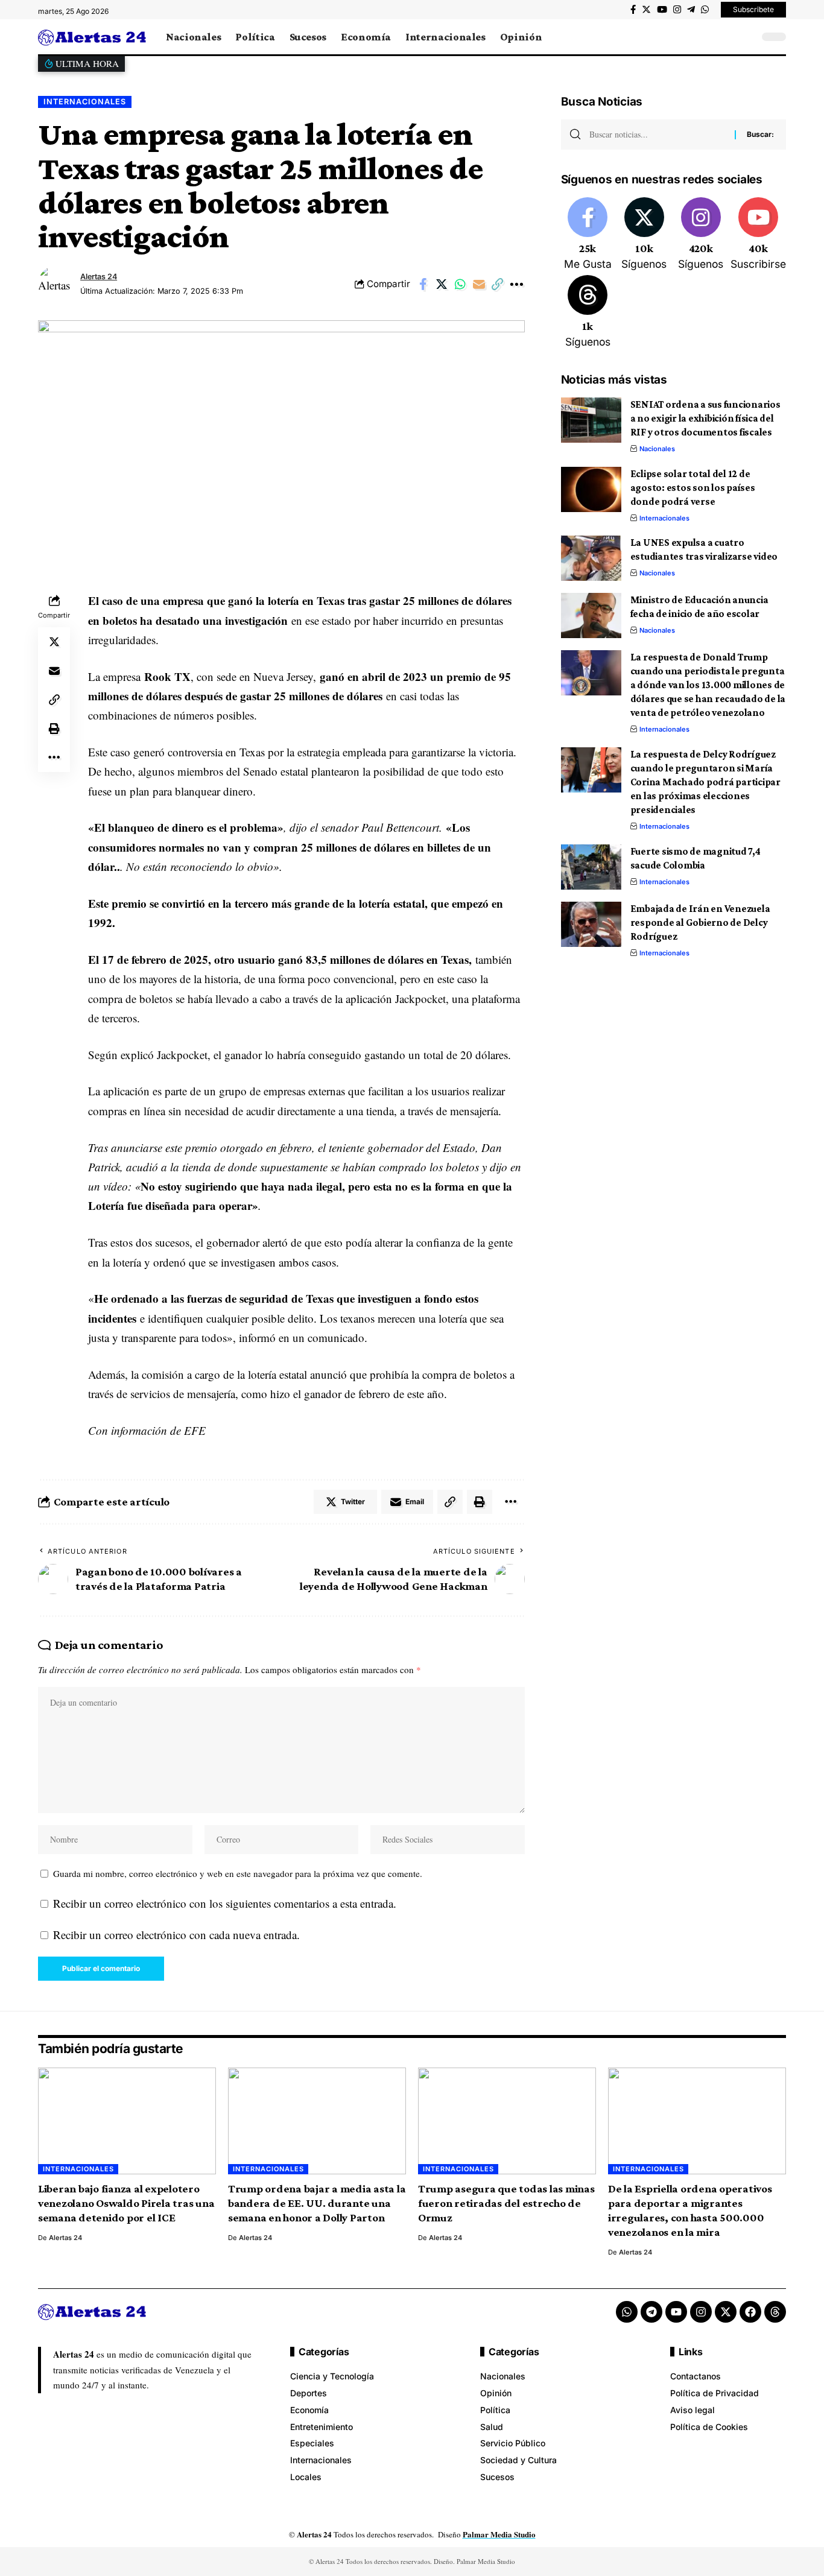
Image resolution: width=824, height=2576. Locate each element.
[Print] (54, 729)
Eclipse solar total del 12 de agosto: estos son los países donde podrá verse (693, 488)
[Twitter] (646, 10)
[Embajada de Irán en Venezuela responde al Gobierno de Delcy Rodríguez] (591, 924)
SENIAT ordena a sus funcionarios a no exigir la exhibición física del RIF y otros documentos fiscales (705, 418)
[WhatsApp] (705, 10)
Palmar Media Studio (499, 2534)
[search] (747, 37)
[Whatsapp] (627, 2312)
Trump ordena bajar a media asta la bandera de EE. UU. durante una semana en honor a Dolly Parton (317, 2203)
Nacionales (657, 449)
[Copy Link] (498, 284)
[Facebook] (633, 10)
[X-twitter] (726, 2312)
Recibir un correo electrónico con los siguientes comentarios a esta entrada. (225, 1903)
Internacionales (85, 102)
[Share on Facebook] (423, 284)
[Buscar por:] (658, 134)
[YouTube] (662, 10)
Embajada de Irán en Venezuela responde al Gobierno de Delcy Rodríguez (700, 922)
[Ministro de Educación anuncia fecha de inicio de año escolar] (591, 616)
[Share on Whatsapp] (460, 284)
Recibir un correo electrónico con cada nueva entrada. (176, 1935)
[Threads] (588, 312)
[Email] (479, 284)
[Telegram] (691, 10)
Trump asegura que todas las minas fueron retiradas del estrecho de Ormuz (506, 2203)
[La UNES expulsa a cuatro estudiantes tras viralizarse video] (591, 558)
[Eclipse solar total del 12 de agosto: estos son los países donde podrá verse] (591, 489)
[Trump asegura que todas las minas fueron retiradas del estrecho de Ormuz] (507, 2121)
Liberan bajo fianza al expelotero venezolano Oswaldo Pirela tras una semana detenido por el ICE (126, 2203)
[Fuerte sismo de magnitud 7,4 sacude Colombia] (591, 867)
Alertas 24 (99, 277)
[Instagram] (677, 10)
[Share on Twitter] (442, 284)
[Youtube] (758, 235)
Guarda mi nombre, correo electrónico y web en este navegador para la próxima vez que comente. (238, 1873)
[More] (516, 284)
